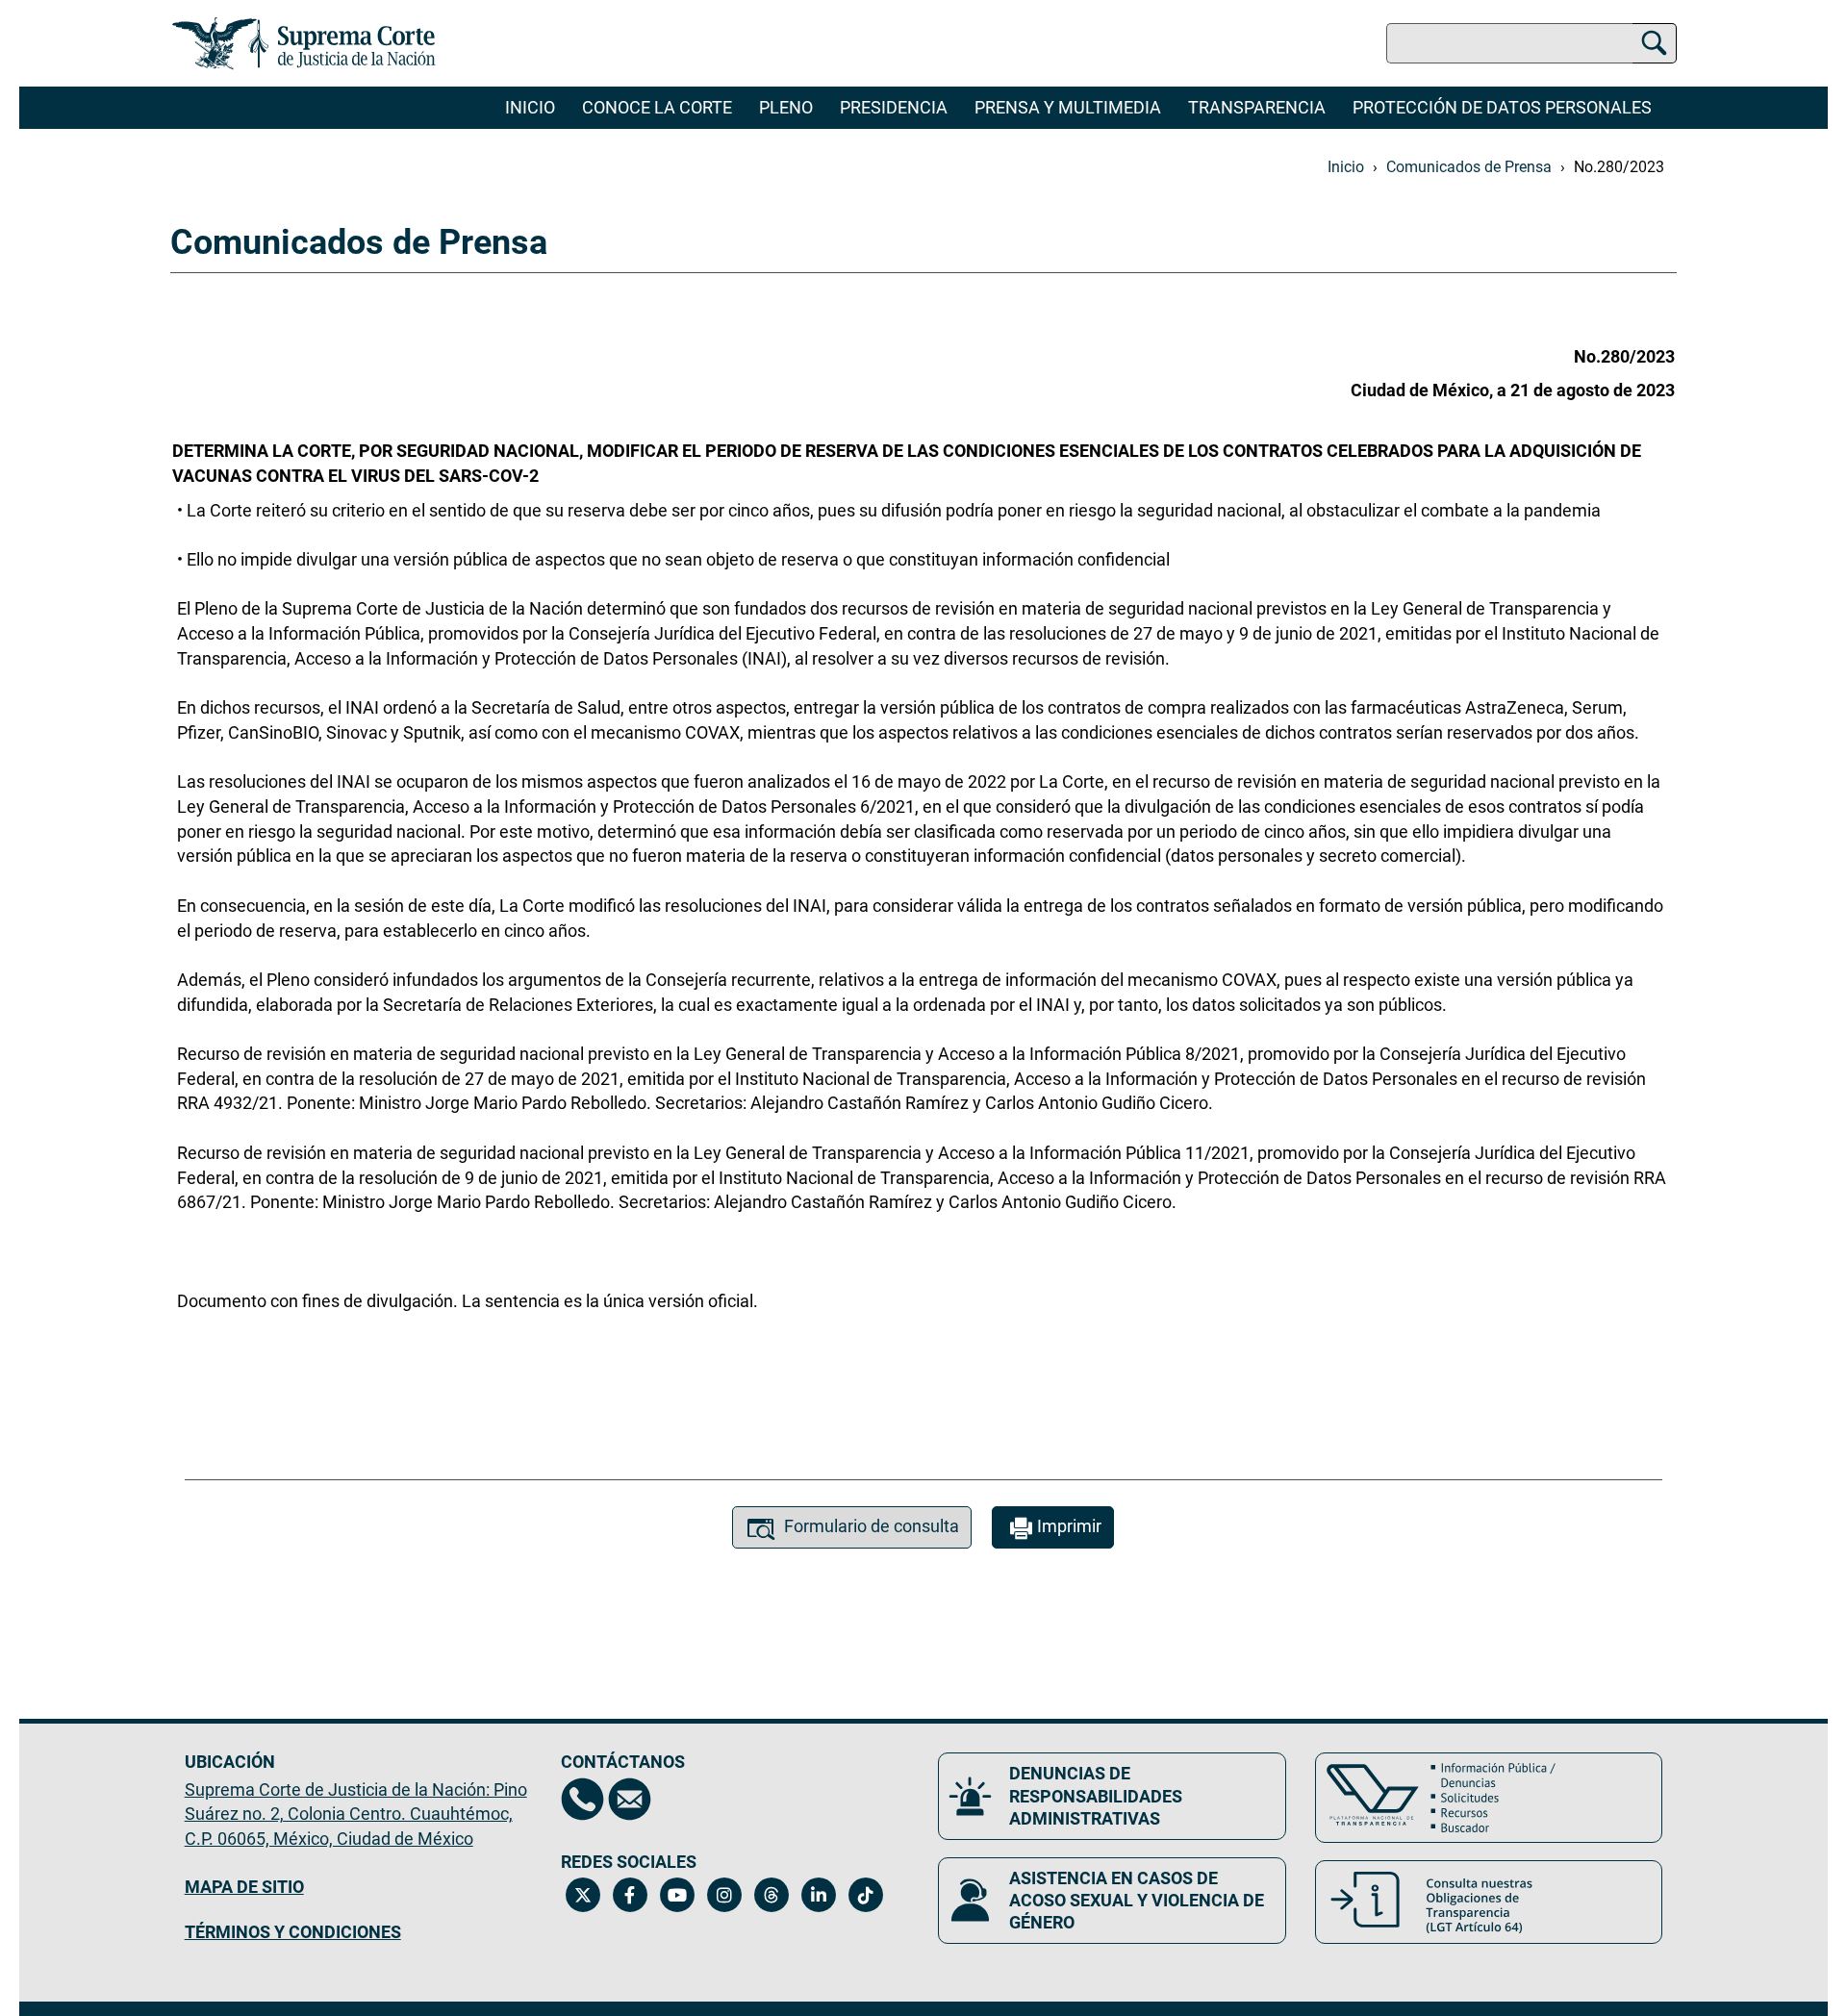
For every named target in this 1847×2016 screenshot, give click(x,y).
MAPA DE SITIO (244, 1887)
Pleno (786, 107)
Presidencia (894, 107)
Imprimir (1069, 1526)
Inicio (530, 107)
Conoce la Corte (657, 107)
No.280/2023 (1619, 167)
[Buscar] (1654, 40)
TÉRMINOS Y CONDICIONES (293, 1932)
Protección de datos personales (1502, 107)
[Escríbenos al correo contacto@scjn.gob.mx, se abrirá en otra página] (630, 1799)
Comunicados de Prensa (1469, 167)
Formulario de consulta (872, 1526)
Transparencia (1257, 107)
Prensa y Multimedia (1068, 107)
